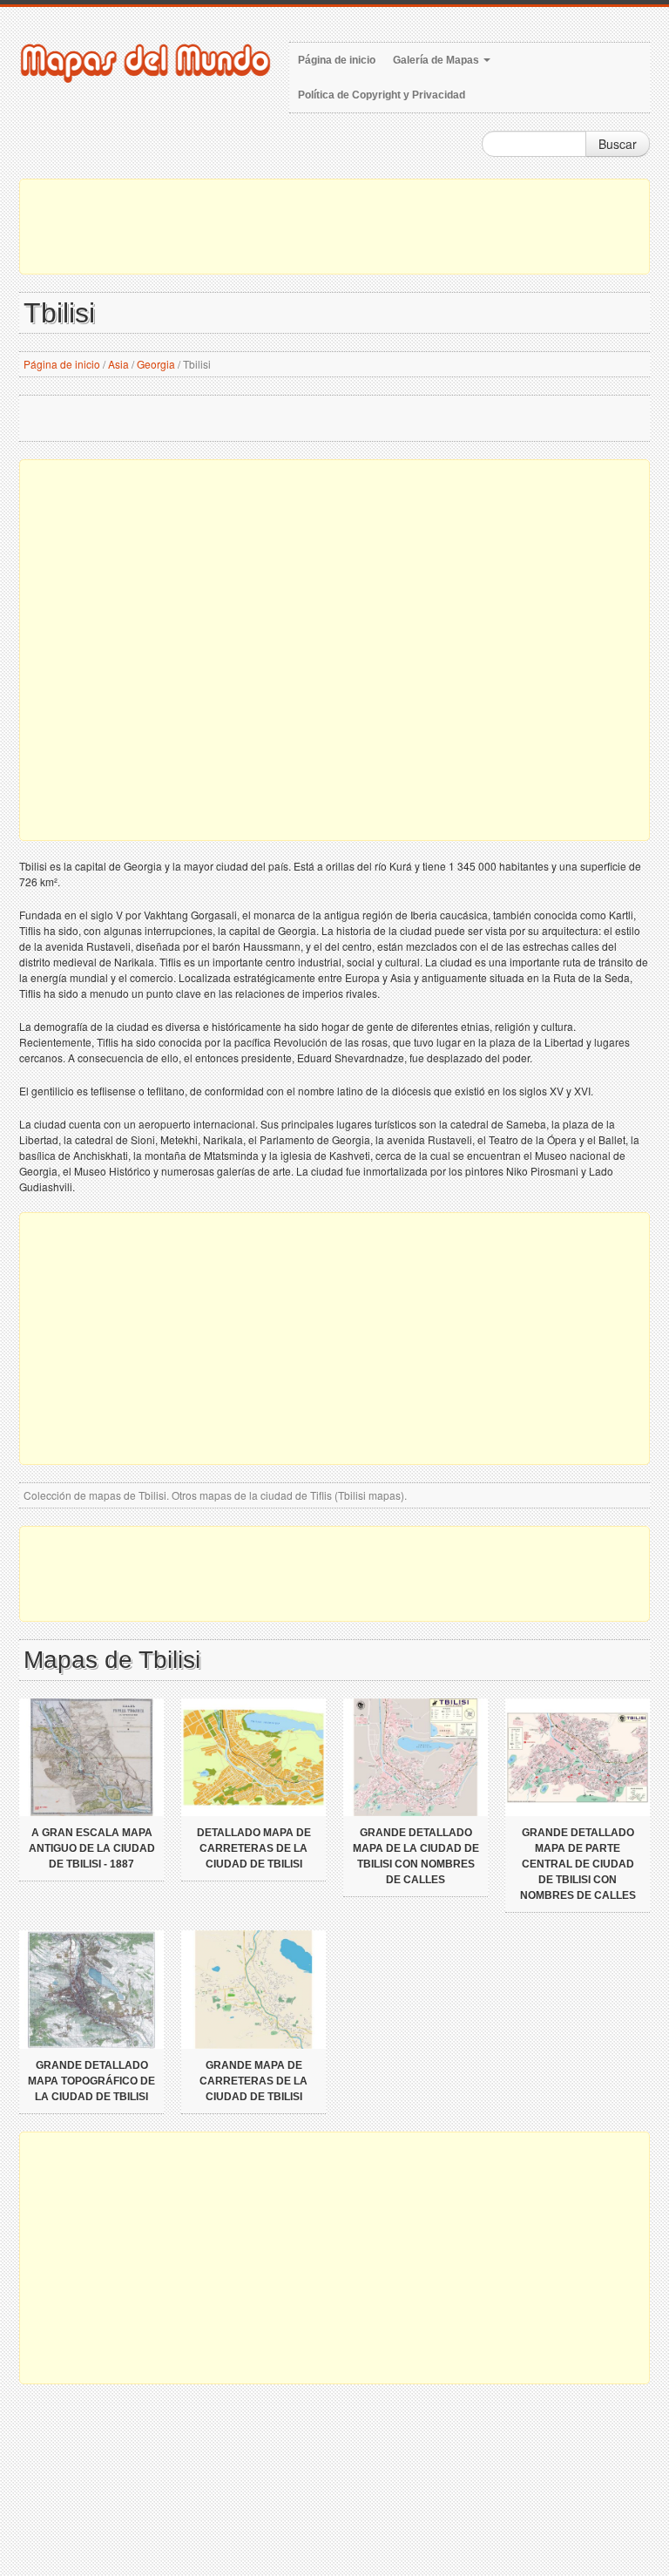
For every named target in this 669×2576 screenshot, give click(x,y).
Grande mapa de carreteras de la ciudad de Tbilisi (253, 2081)
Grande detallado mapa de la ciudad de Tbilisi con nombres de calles (416, 1856)
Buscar (618, 144)
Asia (118, 364)
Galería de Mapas (437, 60)
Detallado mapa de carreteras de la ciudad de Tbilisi (254, 1848)
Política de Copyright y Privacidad (382, 95)
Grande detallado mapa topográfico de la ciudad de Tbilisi (91, 2081)
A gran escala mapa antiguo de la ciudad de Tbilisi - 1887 (92, 1848)
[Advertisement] (334, 227)
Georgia (156, 364)
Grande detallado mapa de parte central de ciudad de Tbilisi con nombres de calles (578, 1864)
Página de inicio (337, 60)
